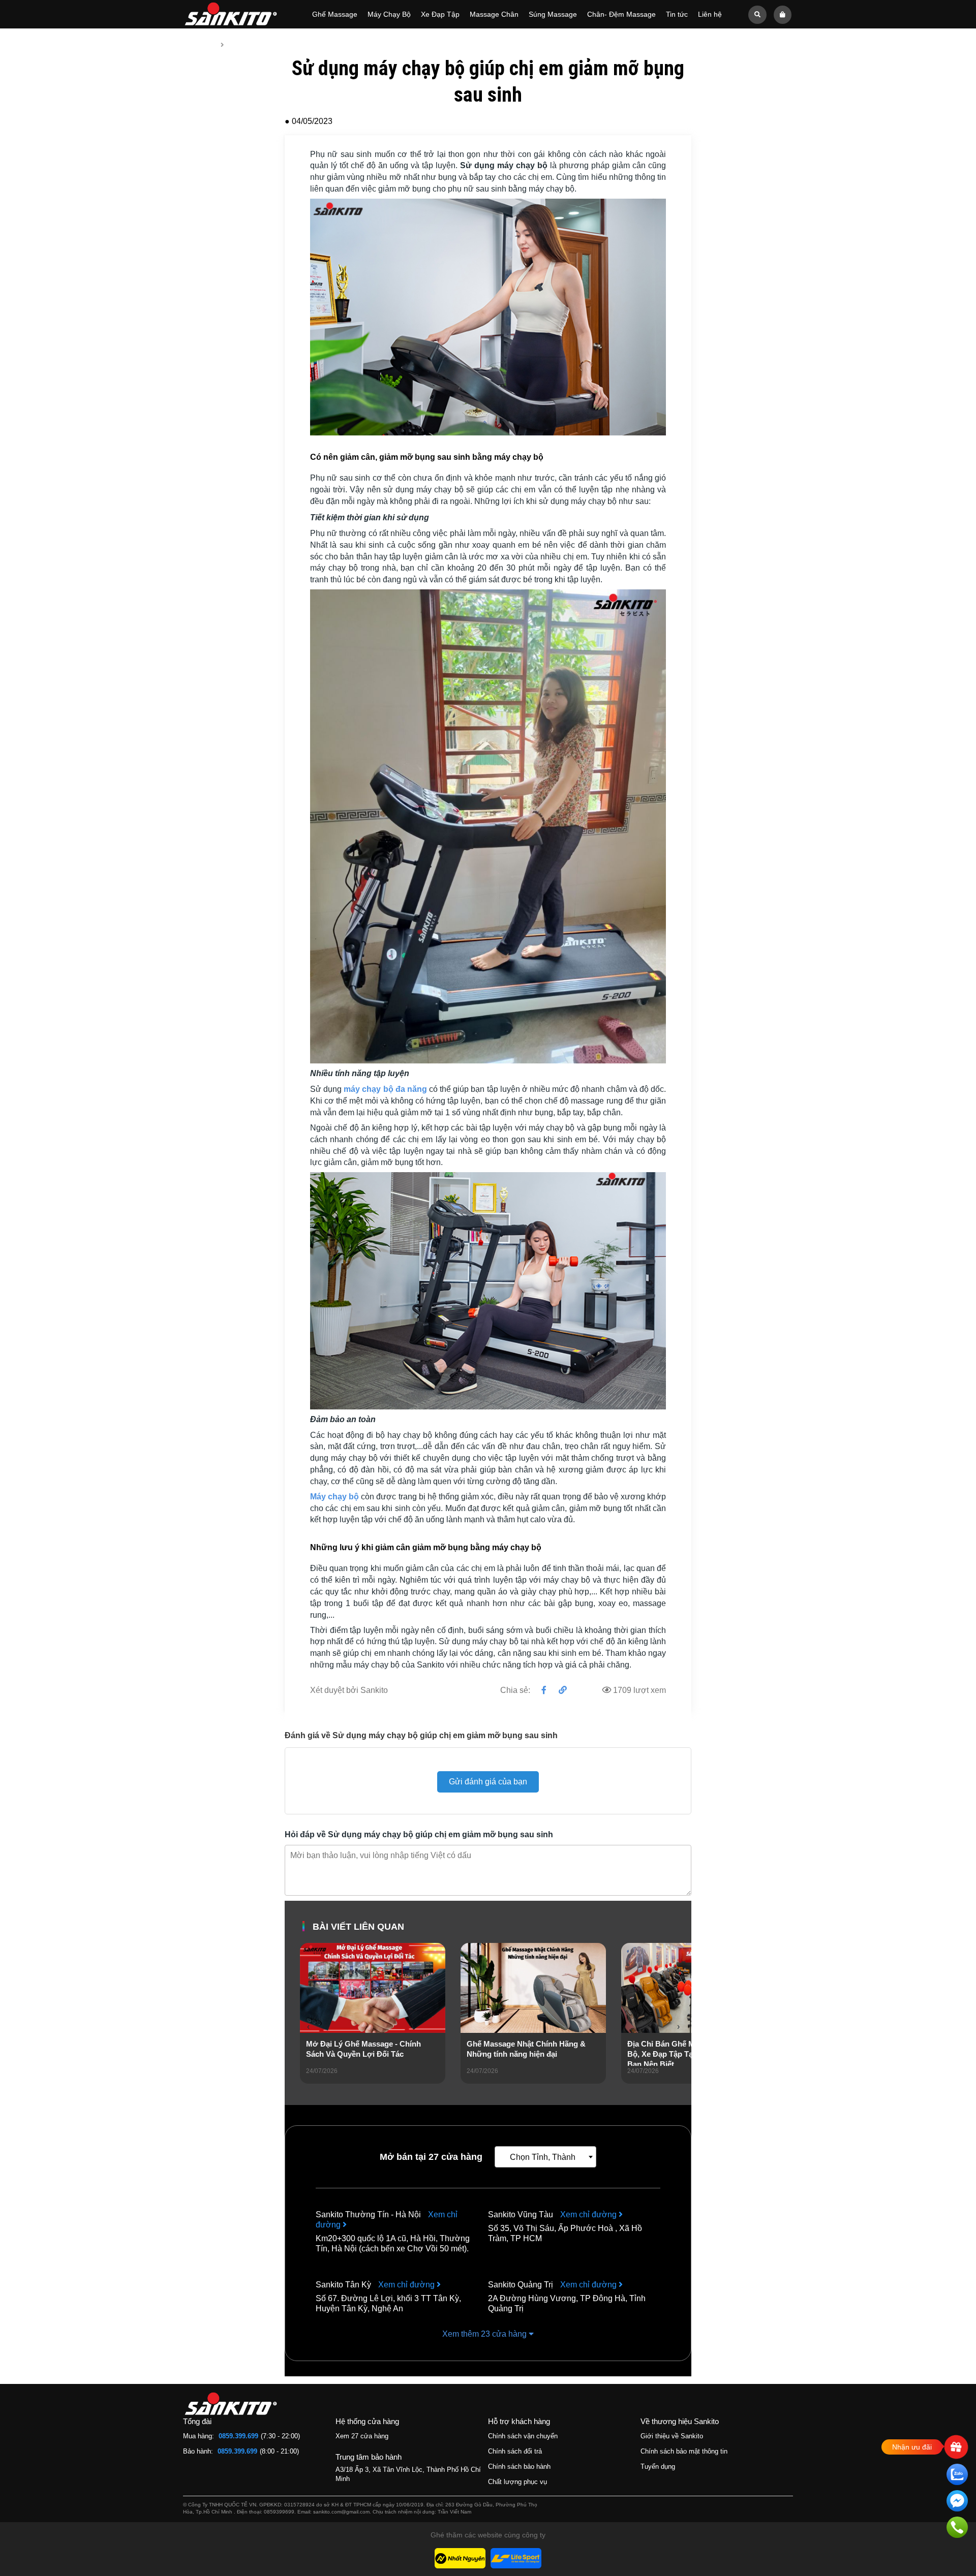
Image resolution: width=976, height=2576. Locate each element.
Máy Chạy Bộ (389, 14)
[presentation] (308, 2027)
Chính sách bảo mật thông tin (684, 2451)
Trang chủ (199, 45)
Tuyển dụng (658, 2467)
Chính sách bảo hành (519, 2467)
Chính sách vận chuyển (523, 2436)
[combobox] (545, 2157)
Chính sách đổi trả (515, 2451)
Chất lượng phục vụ (517, 2482)
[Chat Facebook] (957, 2503)
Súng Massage (553, 14)
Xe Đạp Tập (440, 14)
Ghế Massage (335, 14)
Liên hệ (710, 14)
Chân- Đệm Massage (621, 14)
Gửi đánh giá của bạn (488, 1782)
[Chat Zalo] (957, 2476)
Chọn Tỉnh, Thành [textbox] (543, 2157)
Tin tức (677, 14)
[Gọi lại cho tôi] (957, 2529)
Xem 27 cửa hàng (362, 2436)
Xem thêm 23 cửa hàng (485, 2334)
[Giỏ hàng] (783, 14)
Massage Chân (494, 14)
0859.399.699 (238, 2436)
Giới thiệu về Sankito (672, 2436)
